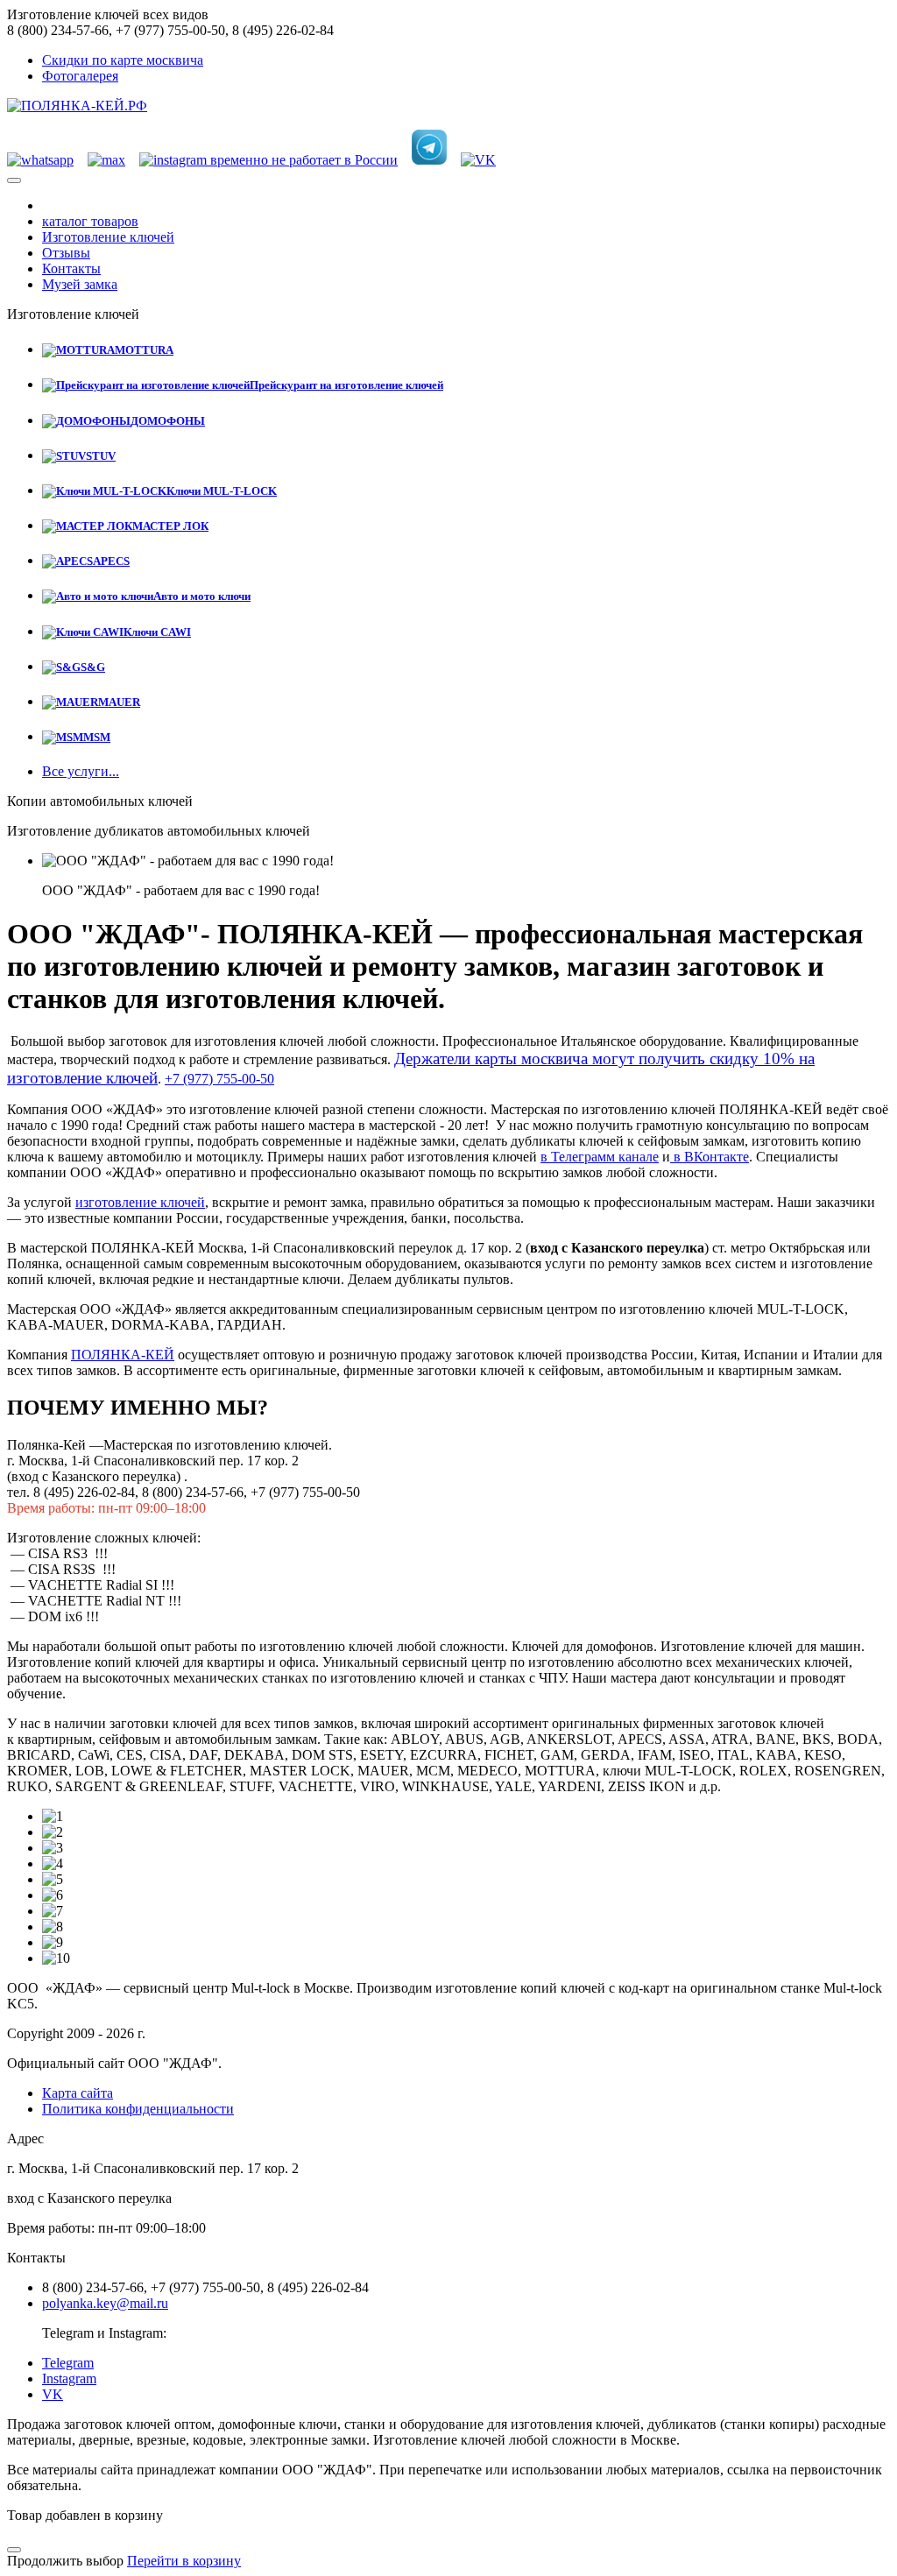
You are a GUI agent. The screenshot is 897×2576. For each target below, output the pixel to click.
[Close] (14, 2550)
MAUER (119, 702)
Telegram (68, 2363)
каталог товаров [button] (90, 221)
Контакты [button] (71, 268)
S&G (93, 667)
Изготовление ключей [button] (108, 237)
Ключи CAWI (157, 632)
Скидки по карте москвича (123, 60)
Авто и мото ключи (202, 596)
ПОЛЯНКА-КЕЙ (123, 1355)
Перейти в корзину (184, 2561)
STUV (101, 456)
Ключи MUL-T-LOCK (222, 491)
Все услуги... (81, 771)
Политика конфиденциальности (138, 2109)
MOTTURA (144, 350)
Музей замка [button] (80, 284)
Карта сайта (78, 2093)
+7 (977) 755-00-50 (219, 1079)
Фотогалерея (80, 76)
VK (53, 2394)
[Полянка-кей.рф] (77, 106)
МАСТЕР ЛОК (170, 526)
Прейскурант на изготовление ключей (346, 385)
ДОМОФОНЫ (168, 421)
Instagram (69, 2378)
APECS (111, 561)
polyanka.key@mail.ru (105, 2303)
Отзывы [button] (66, 253)
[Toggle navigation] (14, 180)
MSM (97, 737)
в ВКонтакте (710, 1157)
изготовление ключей (140, 1202)
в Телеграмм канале (600, 1157)
